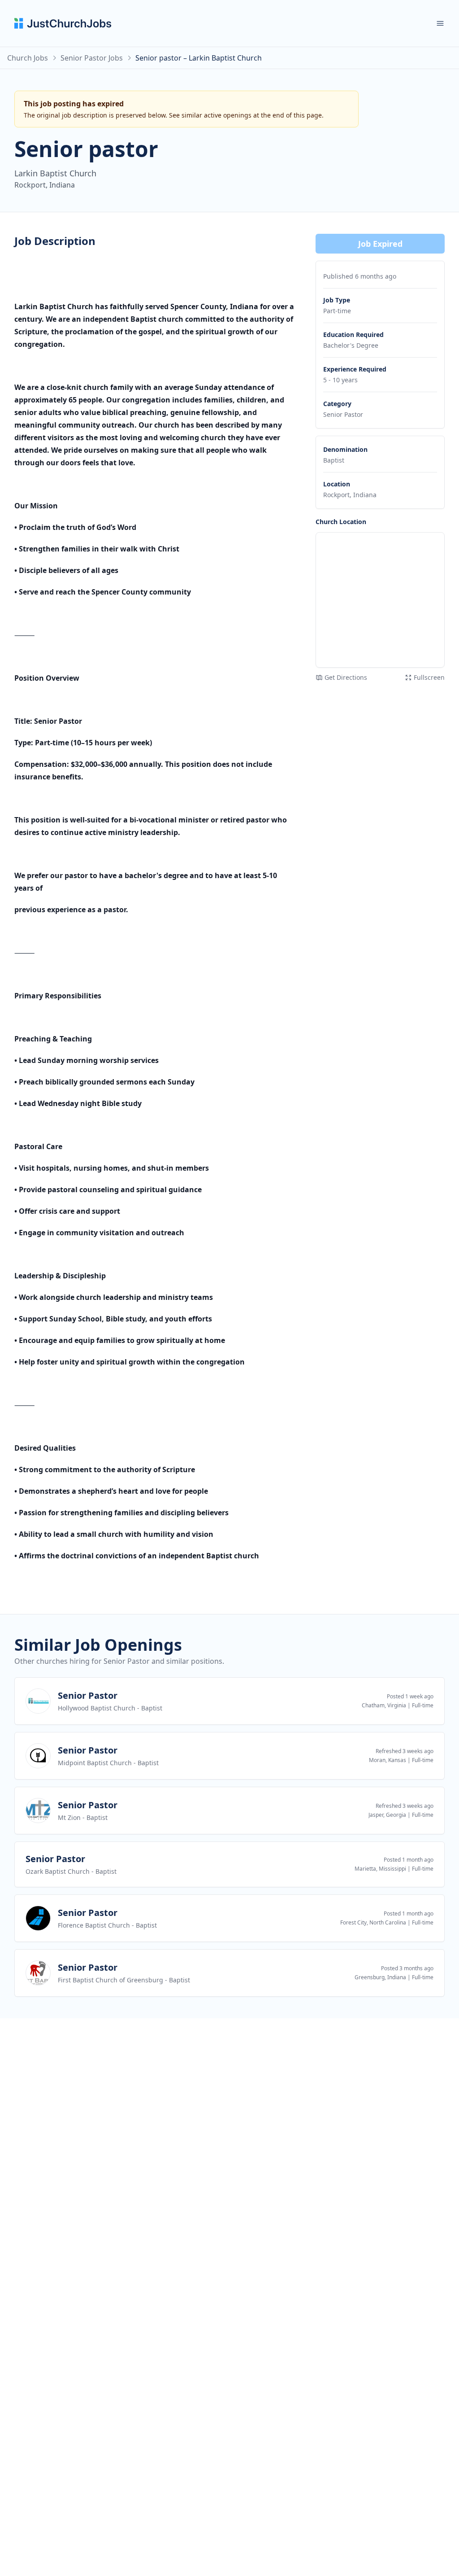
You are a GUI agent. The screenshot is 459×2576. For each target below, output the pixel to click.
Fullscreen (429, 677)
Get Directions (346, 677)
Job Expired (380, 244)
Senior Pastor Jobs (92, 58)
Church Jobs (28, 58)
